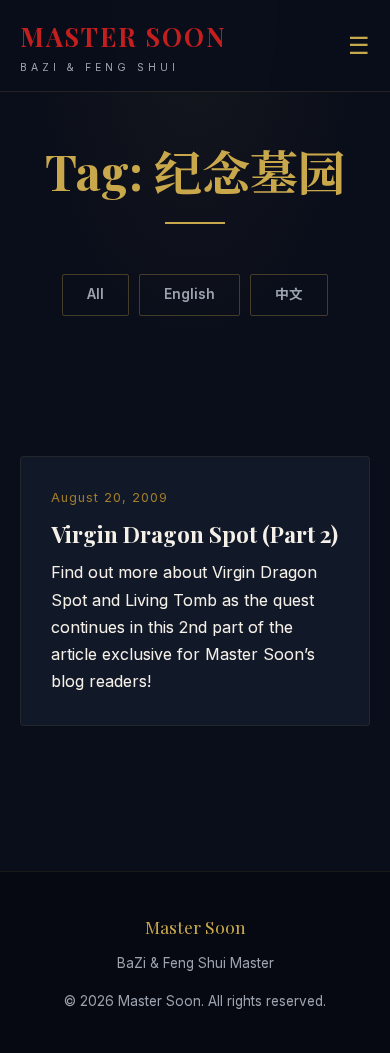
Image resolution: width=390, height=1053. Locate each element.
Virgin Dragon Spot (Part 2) (194, 534)
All (95, 294)
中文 (289, 294)
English (189, 294)
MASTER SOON (123, 46)
